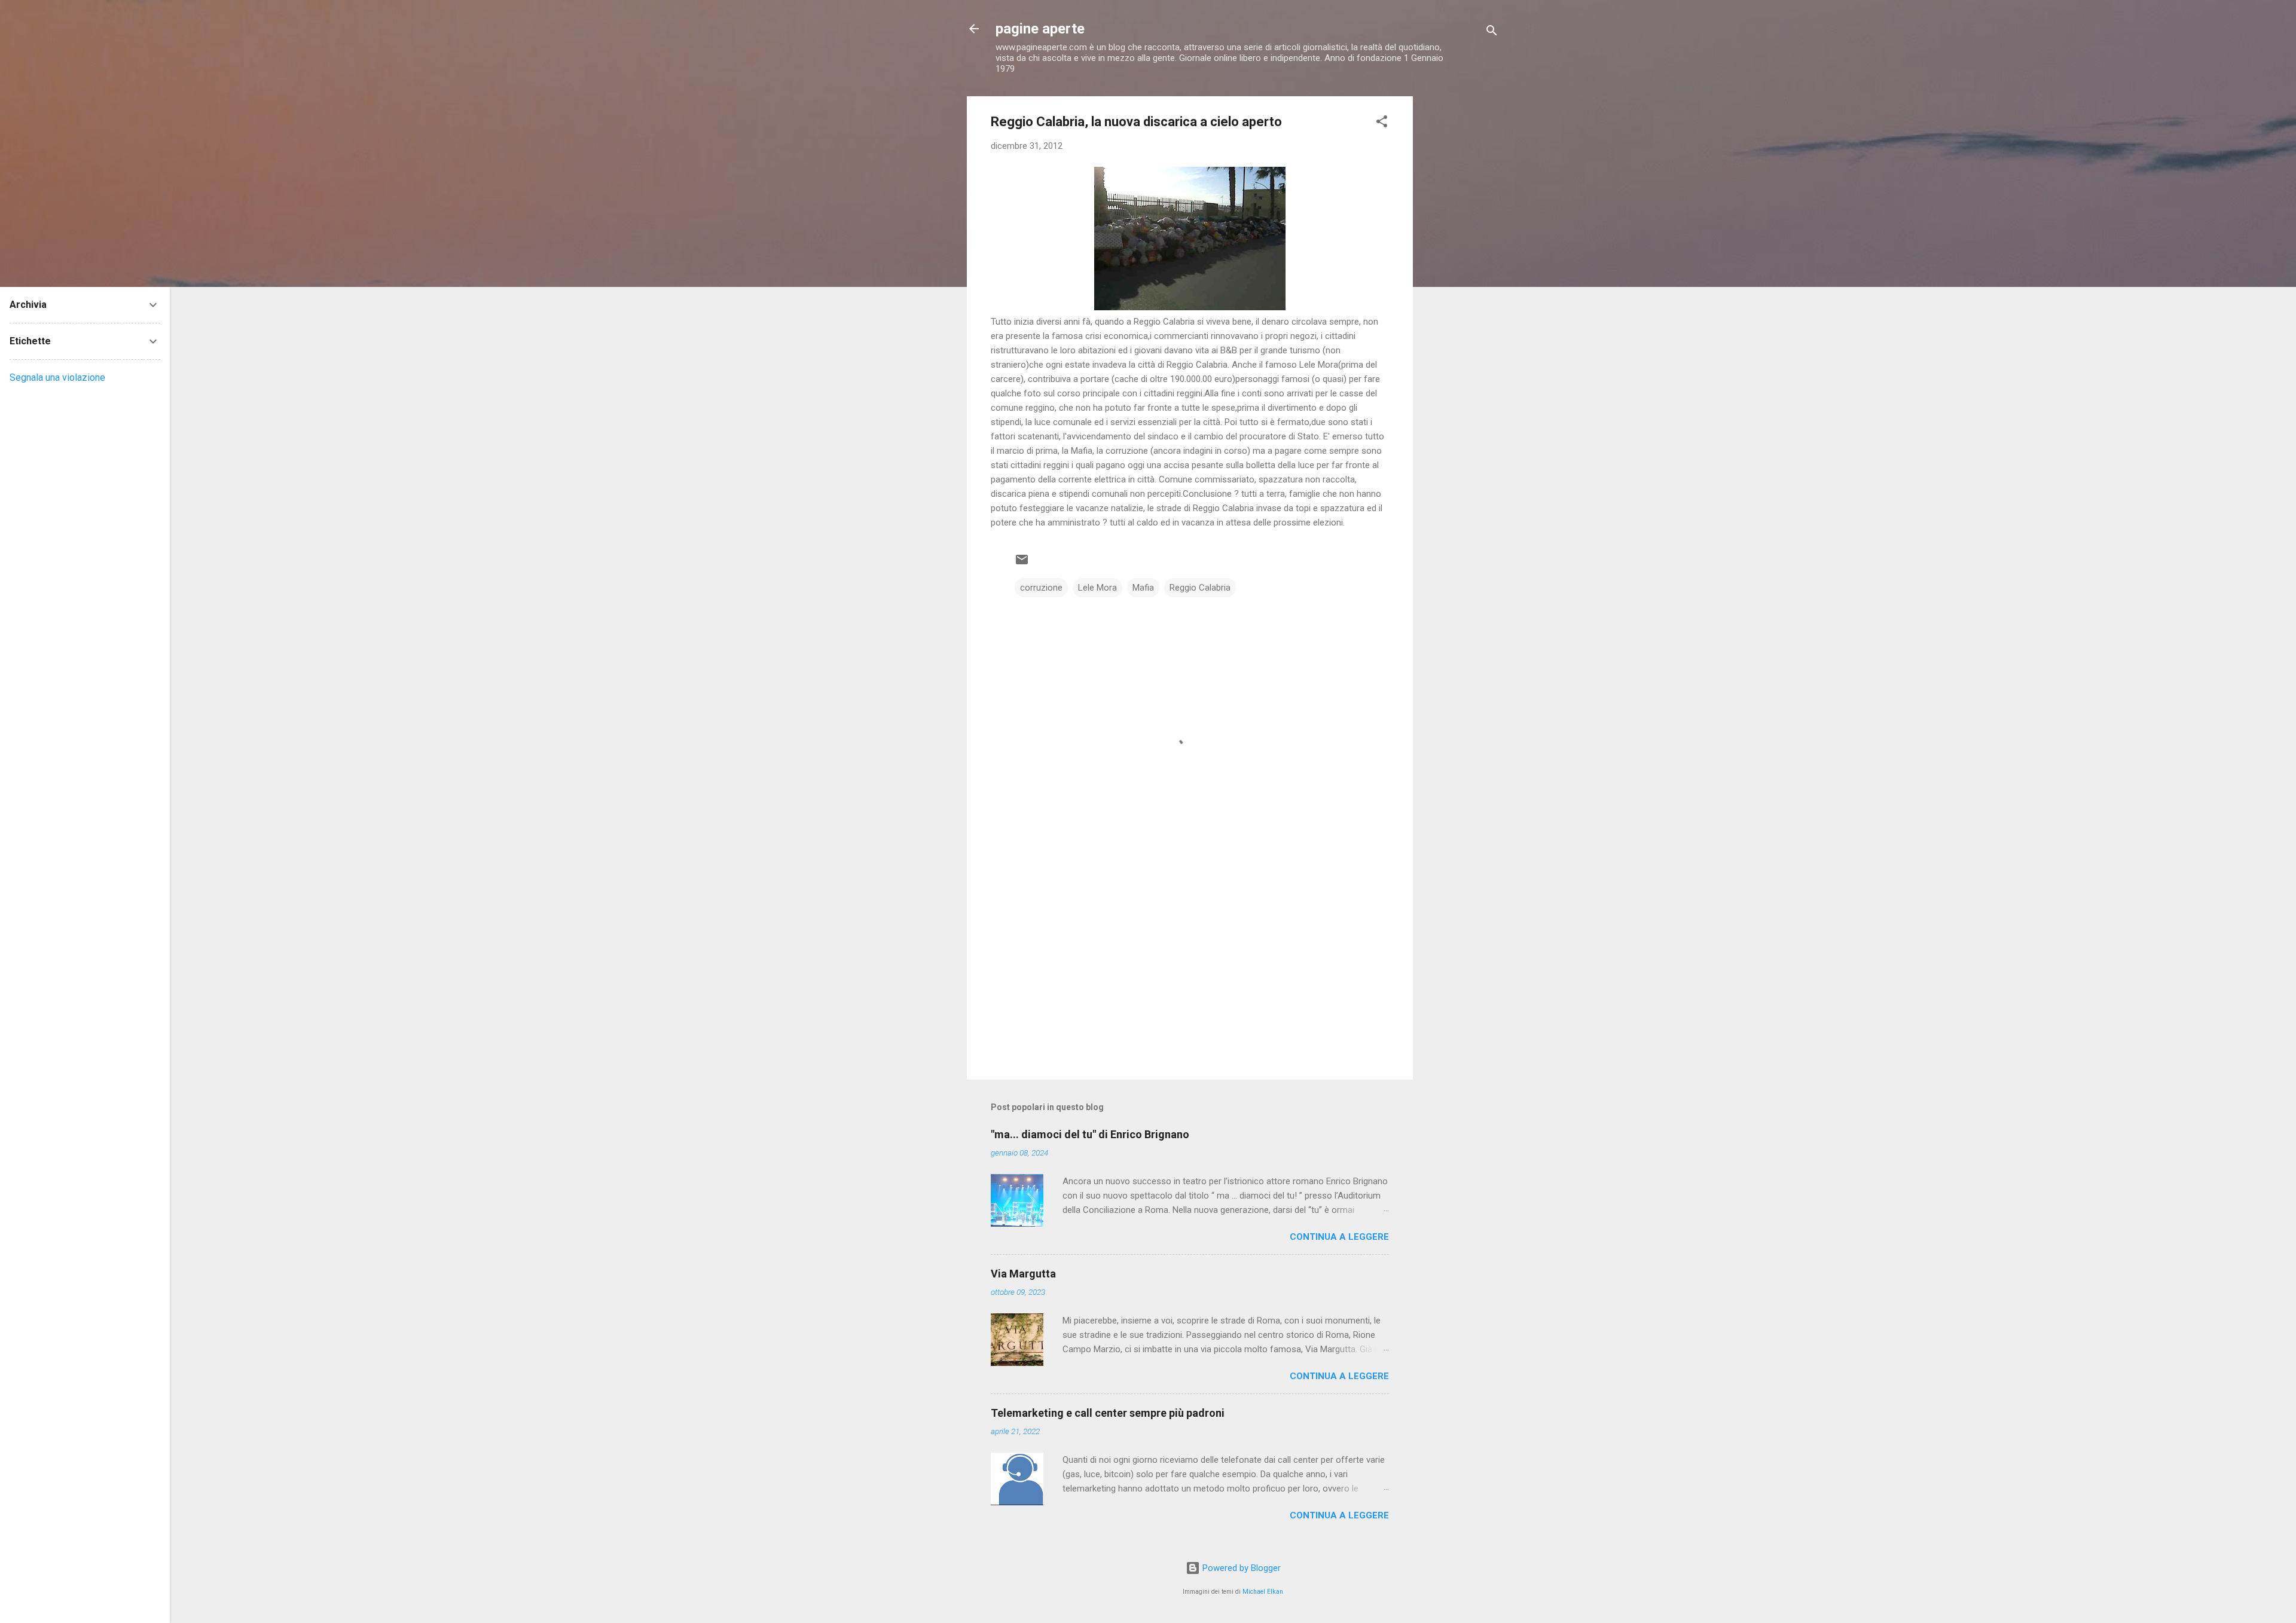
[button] (1382, 123)
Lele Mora (1097, 588)
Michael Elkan (1263, 1592)
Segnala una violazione (57, 378)
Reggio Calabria (1200, 588)
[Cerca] (1492, 33)
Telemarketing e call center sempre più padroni (1108, 1413)
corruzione (1041, 588)
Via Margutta (1023, 1274)
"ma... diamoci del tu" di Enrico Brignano (1090, 1134)
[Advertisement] (1461, 276)
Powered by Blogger (1240, 1568)
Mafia (1143, 588)
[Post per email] (1022, 564)
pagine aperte (1040, 29)
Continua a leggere (1339, 1237)
